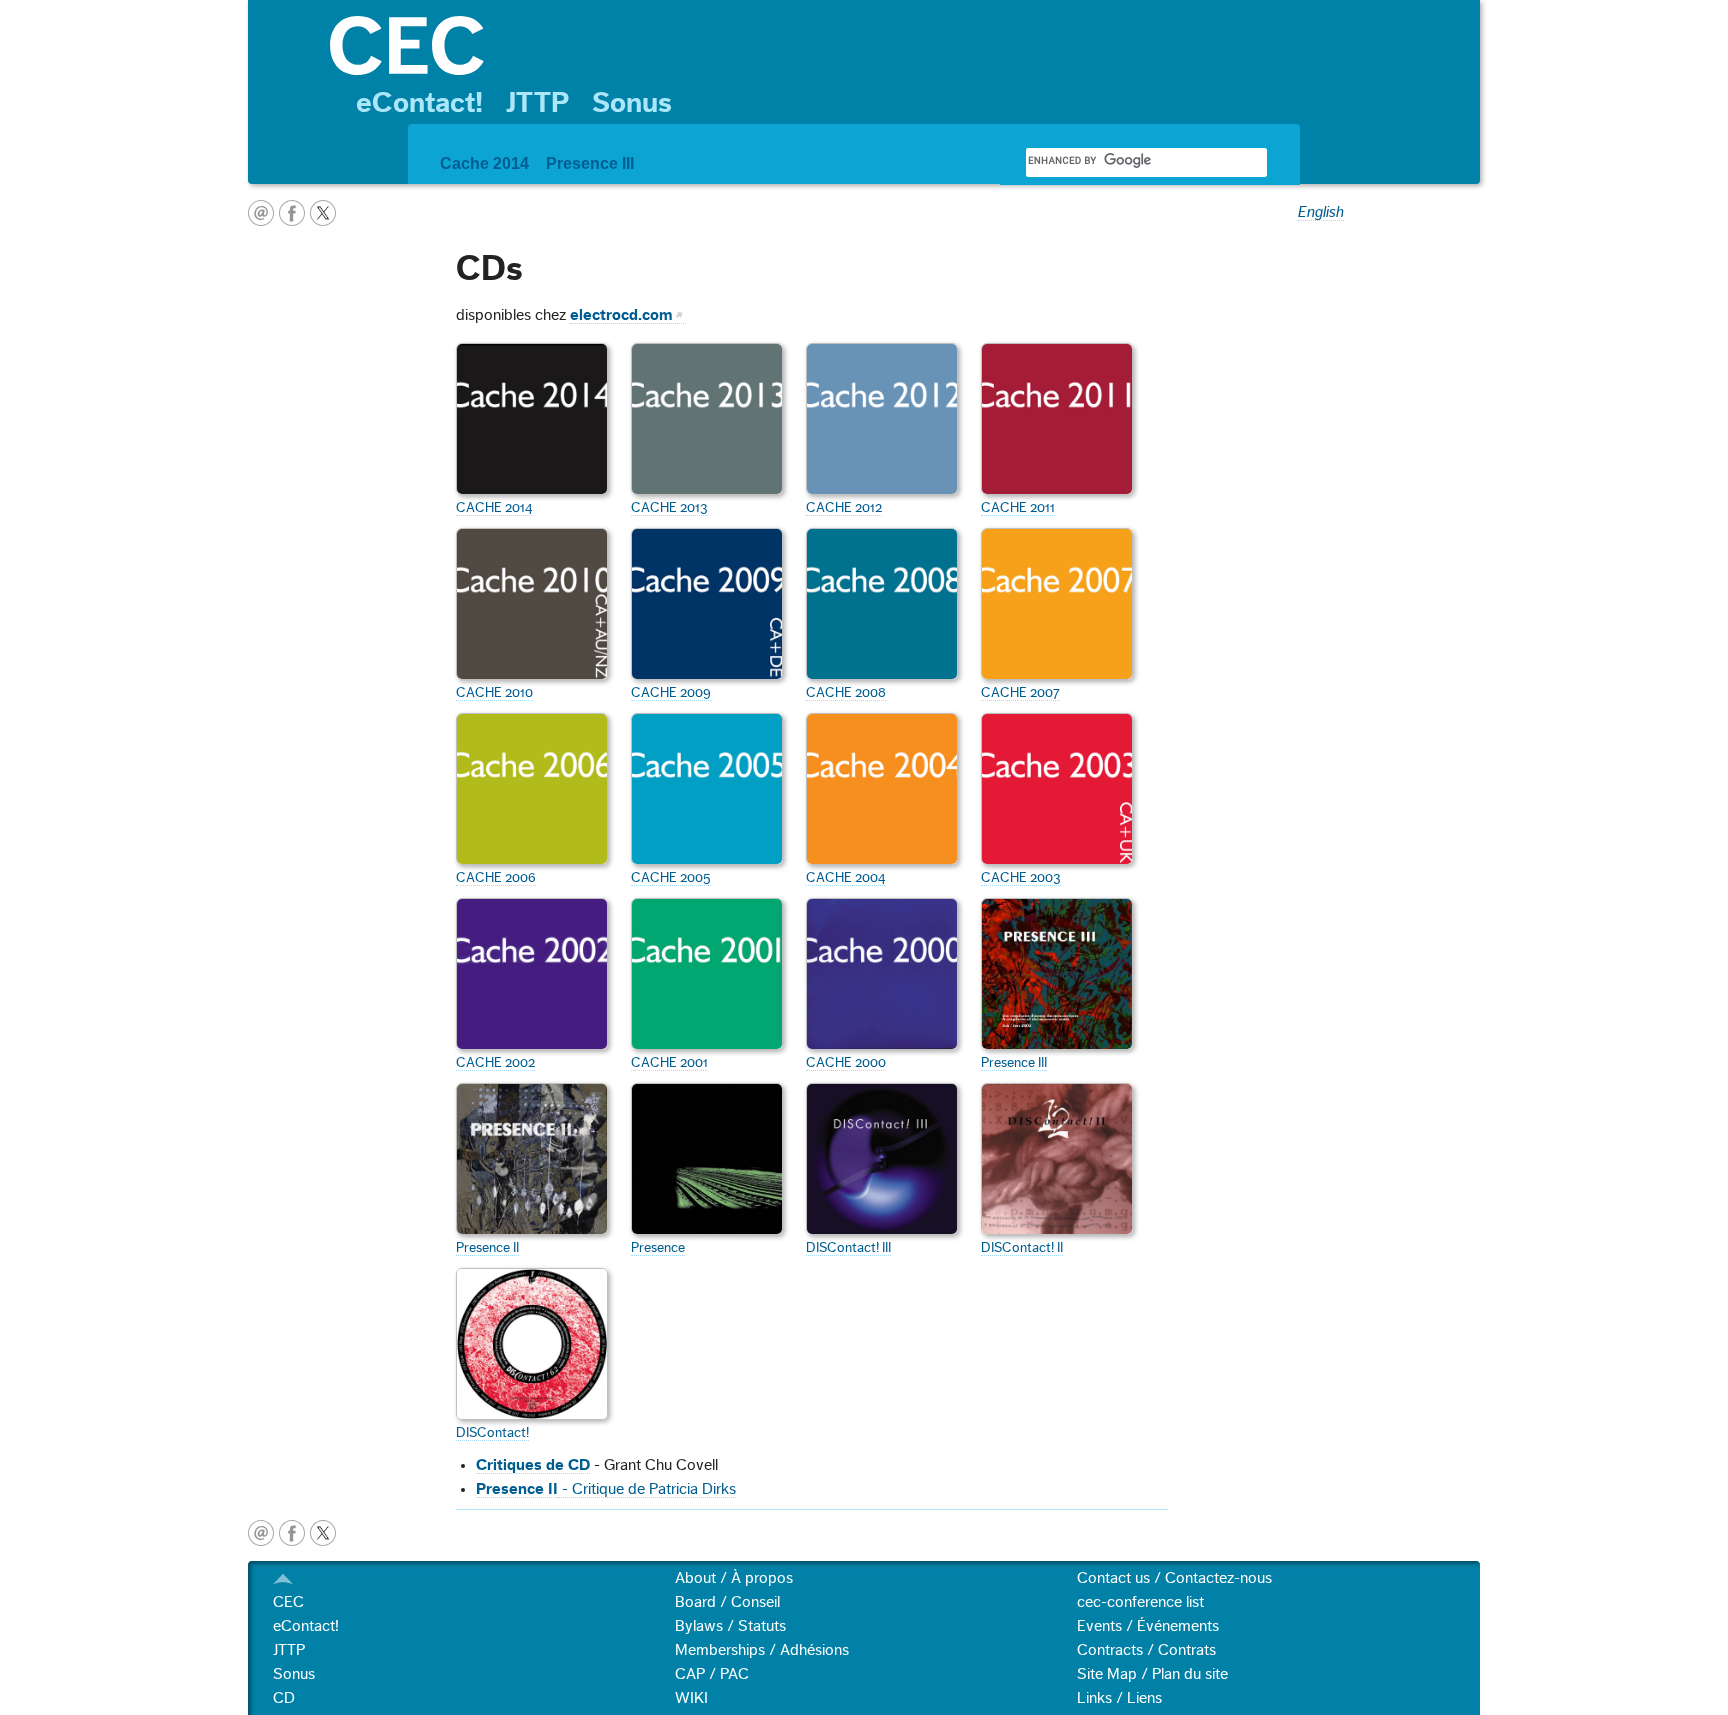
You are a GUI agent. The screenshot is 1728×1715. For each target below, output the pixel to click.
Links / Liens (1119, 1698)
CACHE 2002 (495, 1063)
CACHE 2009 (671, 693)
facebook (292, 213)
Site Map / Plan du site (1152, 1674)
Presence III (590, 163)
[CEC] (895, 45)
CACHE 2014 (494, 508)
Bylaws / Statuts (730, 1626)
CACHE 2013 (669, 508)
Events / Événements (1148, 1626)
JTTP (537, 103)
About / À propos (734, 1578)
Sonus (632, 103)
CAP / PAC (712, 1674)
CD (284, 1698)
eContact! (419, 103)
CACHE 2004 (845, 878)
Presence (658, 1248)
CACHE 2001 (669, 1063)
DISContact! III (848, 1248)
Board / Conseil (727, 1602)
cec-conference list (1140, 1602)
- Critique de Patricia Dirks (647, 1489)
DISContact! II (1022, 1248)
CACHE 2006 (496, 878)
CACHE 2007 (1020, 693)
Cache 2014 (484, 163)
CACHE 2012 (844, 508)
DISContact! (492, 1433)
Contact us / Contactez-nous (1174, 1578)
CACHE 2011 (1018, 508)
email (261, 213)
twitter (323, 213)
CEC (288, 1602)
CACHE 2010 (494, 693)
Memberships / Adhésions (762, 1650)
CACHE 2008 (846, 693)
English (1321, 212)
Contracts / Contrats (1146, 1650)
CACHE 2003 (1021, 878)
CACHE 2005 (671, 878)
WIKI (691, 1698)
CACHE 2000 (846, 1063)
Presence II (487, 1248)
